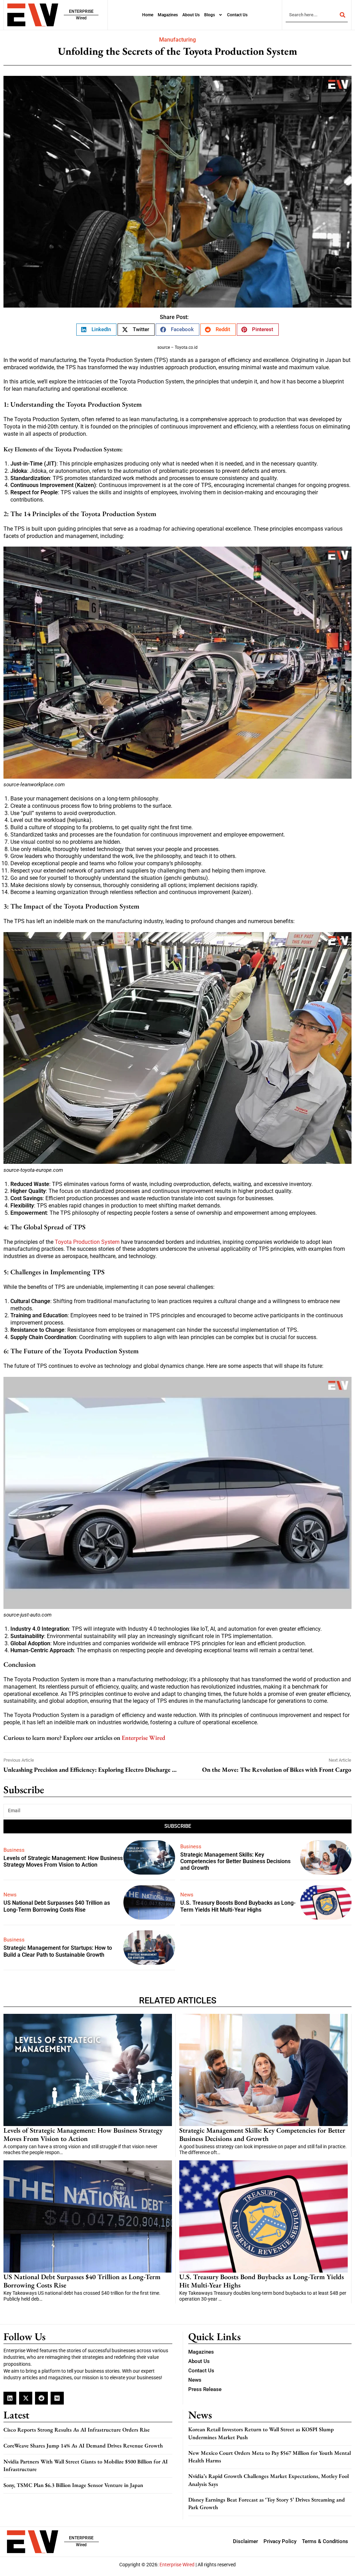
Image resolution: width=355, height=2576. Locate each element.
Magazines (168, 15)
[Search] (343, 15)
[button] (96, 330)
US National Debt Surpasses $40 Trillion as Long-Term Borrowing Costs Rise (57, 1906)
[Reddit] (41, 2398)
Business (14, 1850)
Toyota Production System (87, 1242)
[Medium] (57, 2398)
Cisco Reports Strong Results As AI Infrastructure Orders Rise (77, 2430)
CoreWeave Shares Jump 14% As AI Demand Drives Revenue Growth (83, 2446)
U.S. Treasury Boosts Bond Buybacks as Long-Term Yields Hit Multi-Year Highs (238, 1906)
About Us (191, 15)
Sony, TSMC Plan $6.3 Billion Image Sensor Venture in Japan (73, 2485)
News (10, 1895)
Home (148, 15)
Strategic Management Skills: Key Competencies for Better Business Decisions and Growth (235, 1861)
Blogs (210, 15)
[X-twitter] (25, 2398)
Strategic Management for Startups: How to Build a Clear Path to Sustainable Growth (58, 1951)
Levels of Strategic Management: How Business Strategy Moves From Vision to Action (63, 1861)
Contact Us (237, 15)
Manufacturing (177, 40)
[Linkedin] (10, 2398)
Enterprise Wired (144, 1738)
